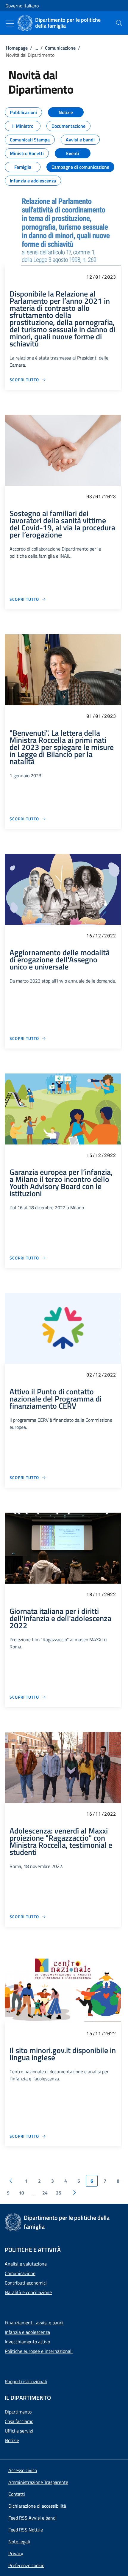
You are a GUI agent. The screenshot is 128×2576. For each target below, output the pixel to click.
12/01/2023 (101, 277)
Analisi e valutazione (26, 2264)
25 (59, 2193)
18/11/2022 (101, 1594)
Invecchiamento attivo (27, 2342)
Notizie (12, 2440)
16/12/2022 (101, 935)
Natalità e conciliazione (28, 2292)
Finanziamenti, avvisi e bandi (34, 2323)
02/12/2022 (101, 1375)
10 (21, 2193)
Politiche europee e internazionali (39, 2351)
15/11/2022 (101, 2033)
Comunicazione (60, 48)
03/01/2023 (101, 496)
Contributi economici (26, 2283)
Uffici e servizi (19, 2431)
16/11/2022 (101, 1814)
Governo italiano (22, 6)
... (36, 48)
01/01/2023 (101, 716)
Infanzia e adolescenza (27, 2332)
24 (45, 2193)
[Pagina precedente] (11, 2181)
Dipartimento (18, 2412)
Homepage (17, 48)
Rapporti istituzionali (26, 2381)
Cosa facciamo (19, 2421)
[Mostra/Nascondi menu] (10, 23)
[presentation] (119, 23)
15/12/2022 (101, 1155)
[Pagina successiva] (74, 2193)
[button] (26, 2565)
